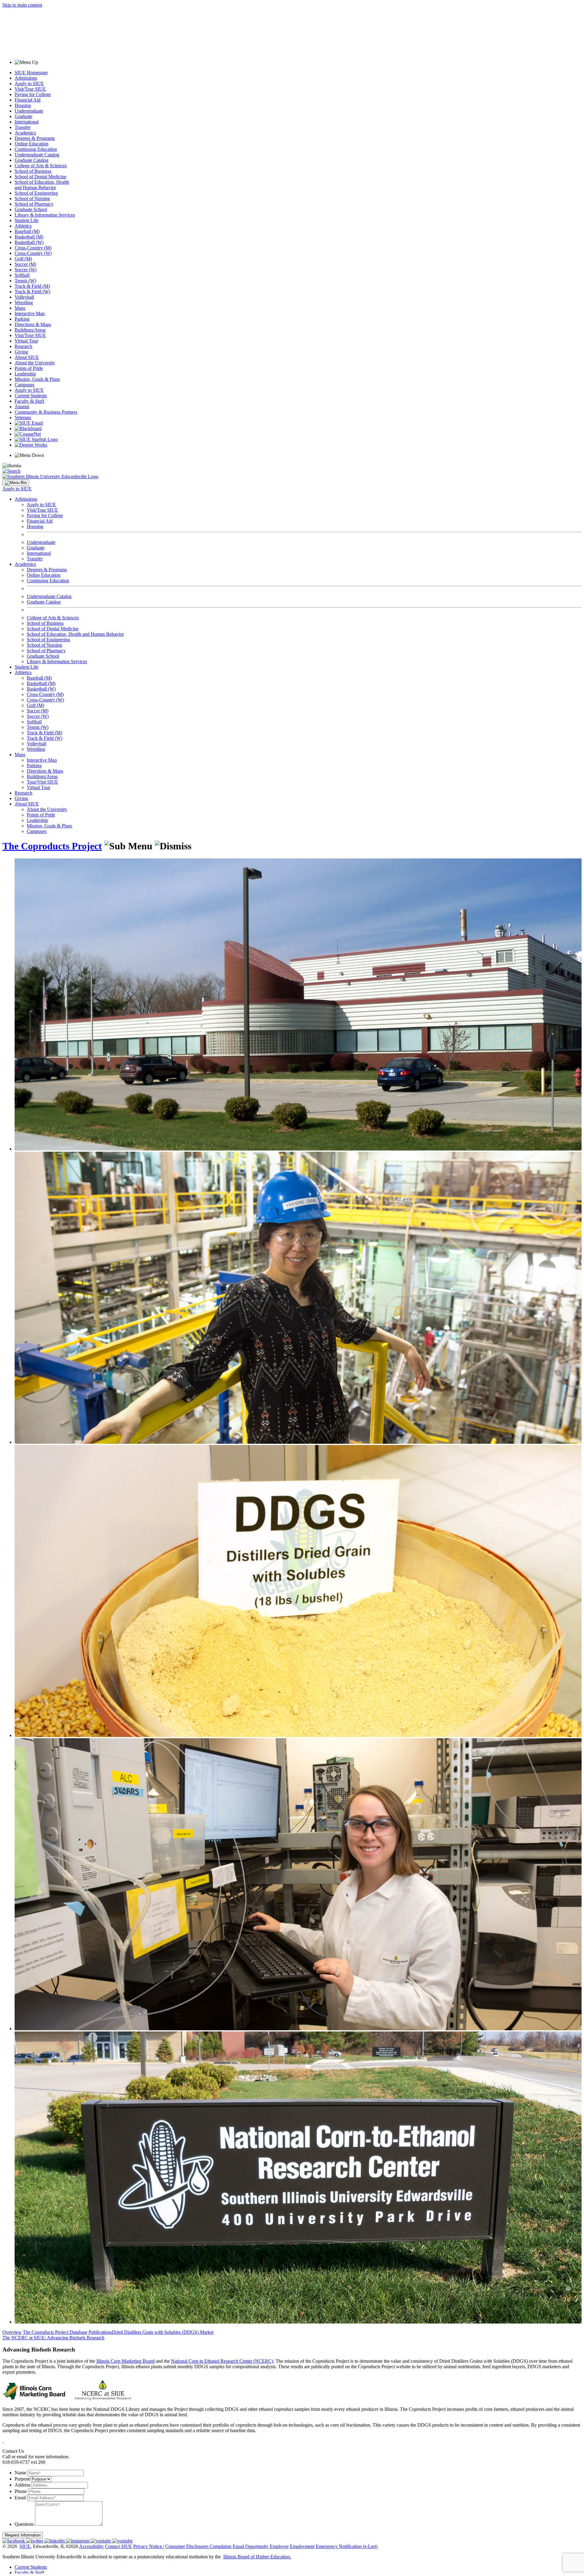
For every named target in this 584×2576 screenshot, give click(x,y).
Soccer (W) (26, 270)
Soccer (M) (25, 264)
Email (20, 2498)
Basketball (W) (29, 242)
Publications (100, 2332)
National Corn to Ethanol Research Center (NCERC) (222, 2361)
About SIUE (27, 357)
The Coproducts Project (52, 846)
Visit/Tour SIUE (30, 89)
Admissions (26, 78)
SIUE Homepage (31, 73)
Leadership (25, 374)
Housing (23, 105)
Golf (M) (23, 259)
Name (20, 2473)
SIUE (25, 2546)
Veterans (23, 418)
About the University (35, 363)
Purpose (22, 2479)
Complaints (221, 2546)
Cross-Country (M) (33, 248)
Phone (21, 2491)
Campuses (24, 385)
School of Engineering (36, 193)
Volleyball (24, 297)
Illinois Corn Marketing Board (125, 2361)
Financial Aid (28, 100)
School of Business (33, 171)
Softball (22, 275)
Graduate (23, 116)
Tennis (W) (25, 281)
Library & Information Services (45, 215)
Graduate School (31, 209)
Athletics (23, 226)
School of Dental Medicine (40, 177)
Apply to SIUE (29, 84)
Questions (24, 2524)
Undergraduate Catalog (37, 155)
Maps (20, 308)
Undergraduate (29, 111)
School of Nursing (32, 198)
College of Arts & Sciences (41, 166)
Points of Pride (29, 368)
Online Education (31, 144)
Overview (12, 2332)
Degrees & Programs (35, 138)
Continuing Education (36, 149)
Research (23, 346)
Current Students (31, 396)
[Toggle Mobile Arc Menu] (16, 483)
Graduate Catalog (31, 160)
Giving (21, 352)
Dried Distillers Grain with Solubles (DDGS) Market (163, 2332)
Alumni (22, 407)
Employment (302, 2546)
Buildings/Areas (30, 330)
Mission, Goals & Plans (37, 379)
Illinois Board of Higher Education (257, 2557)
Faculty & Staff (29, 401)
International (27, 122)
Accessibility (91, 2546)
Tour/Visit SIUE (42, 782)
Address (23, 2485)
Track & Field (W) (32, 292)
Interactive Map (30, 313)
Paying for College (33, 94)
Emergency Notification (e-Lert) (347, 2546)
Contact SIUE (118, 2546)
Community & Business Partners (46, 412)
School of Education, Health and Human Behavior (42, 185)
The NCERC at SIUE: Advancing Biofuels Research (53, 2338)
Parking (22, 319)
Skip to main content (22, 5)
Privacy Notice (148, 2546)
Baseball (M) (27, 231)
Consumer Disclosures (187, 2546)
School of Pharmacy (34, 204)
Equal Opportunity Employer (261, 2546)
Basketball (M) (29, 237)
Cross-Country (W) (33, 253)
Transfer (23, 127)
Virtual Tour (26, 341)
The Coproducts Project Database (55, 2332)
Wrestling (24, 303)
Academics (25, 133)
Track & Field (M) (32, 286)
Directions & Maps (33, 324)
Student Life (26, 220)
